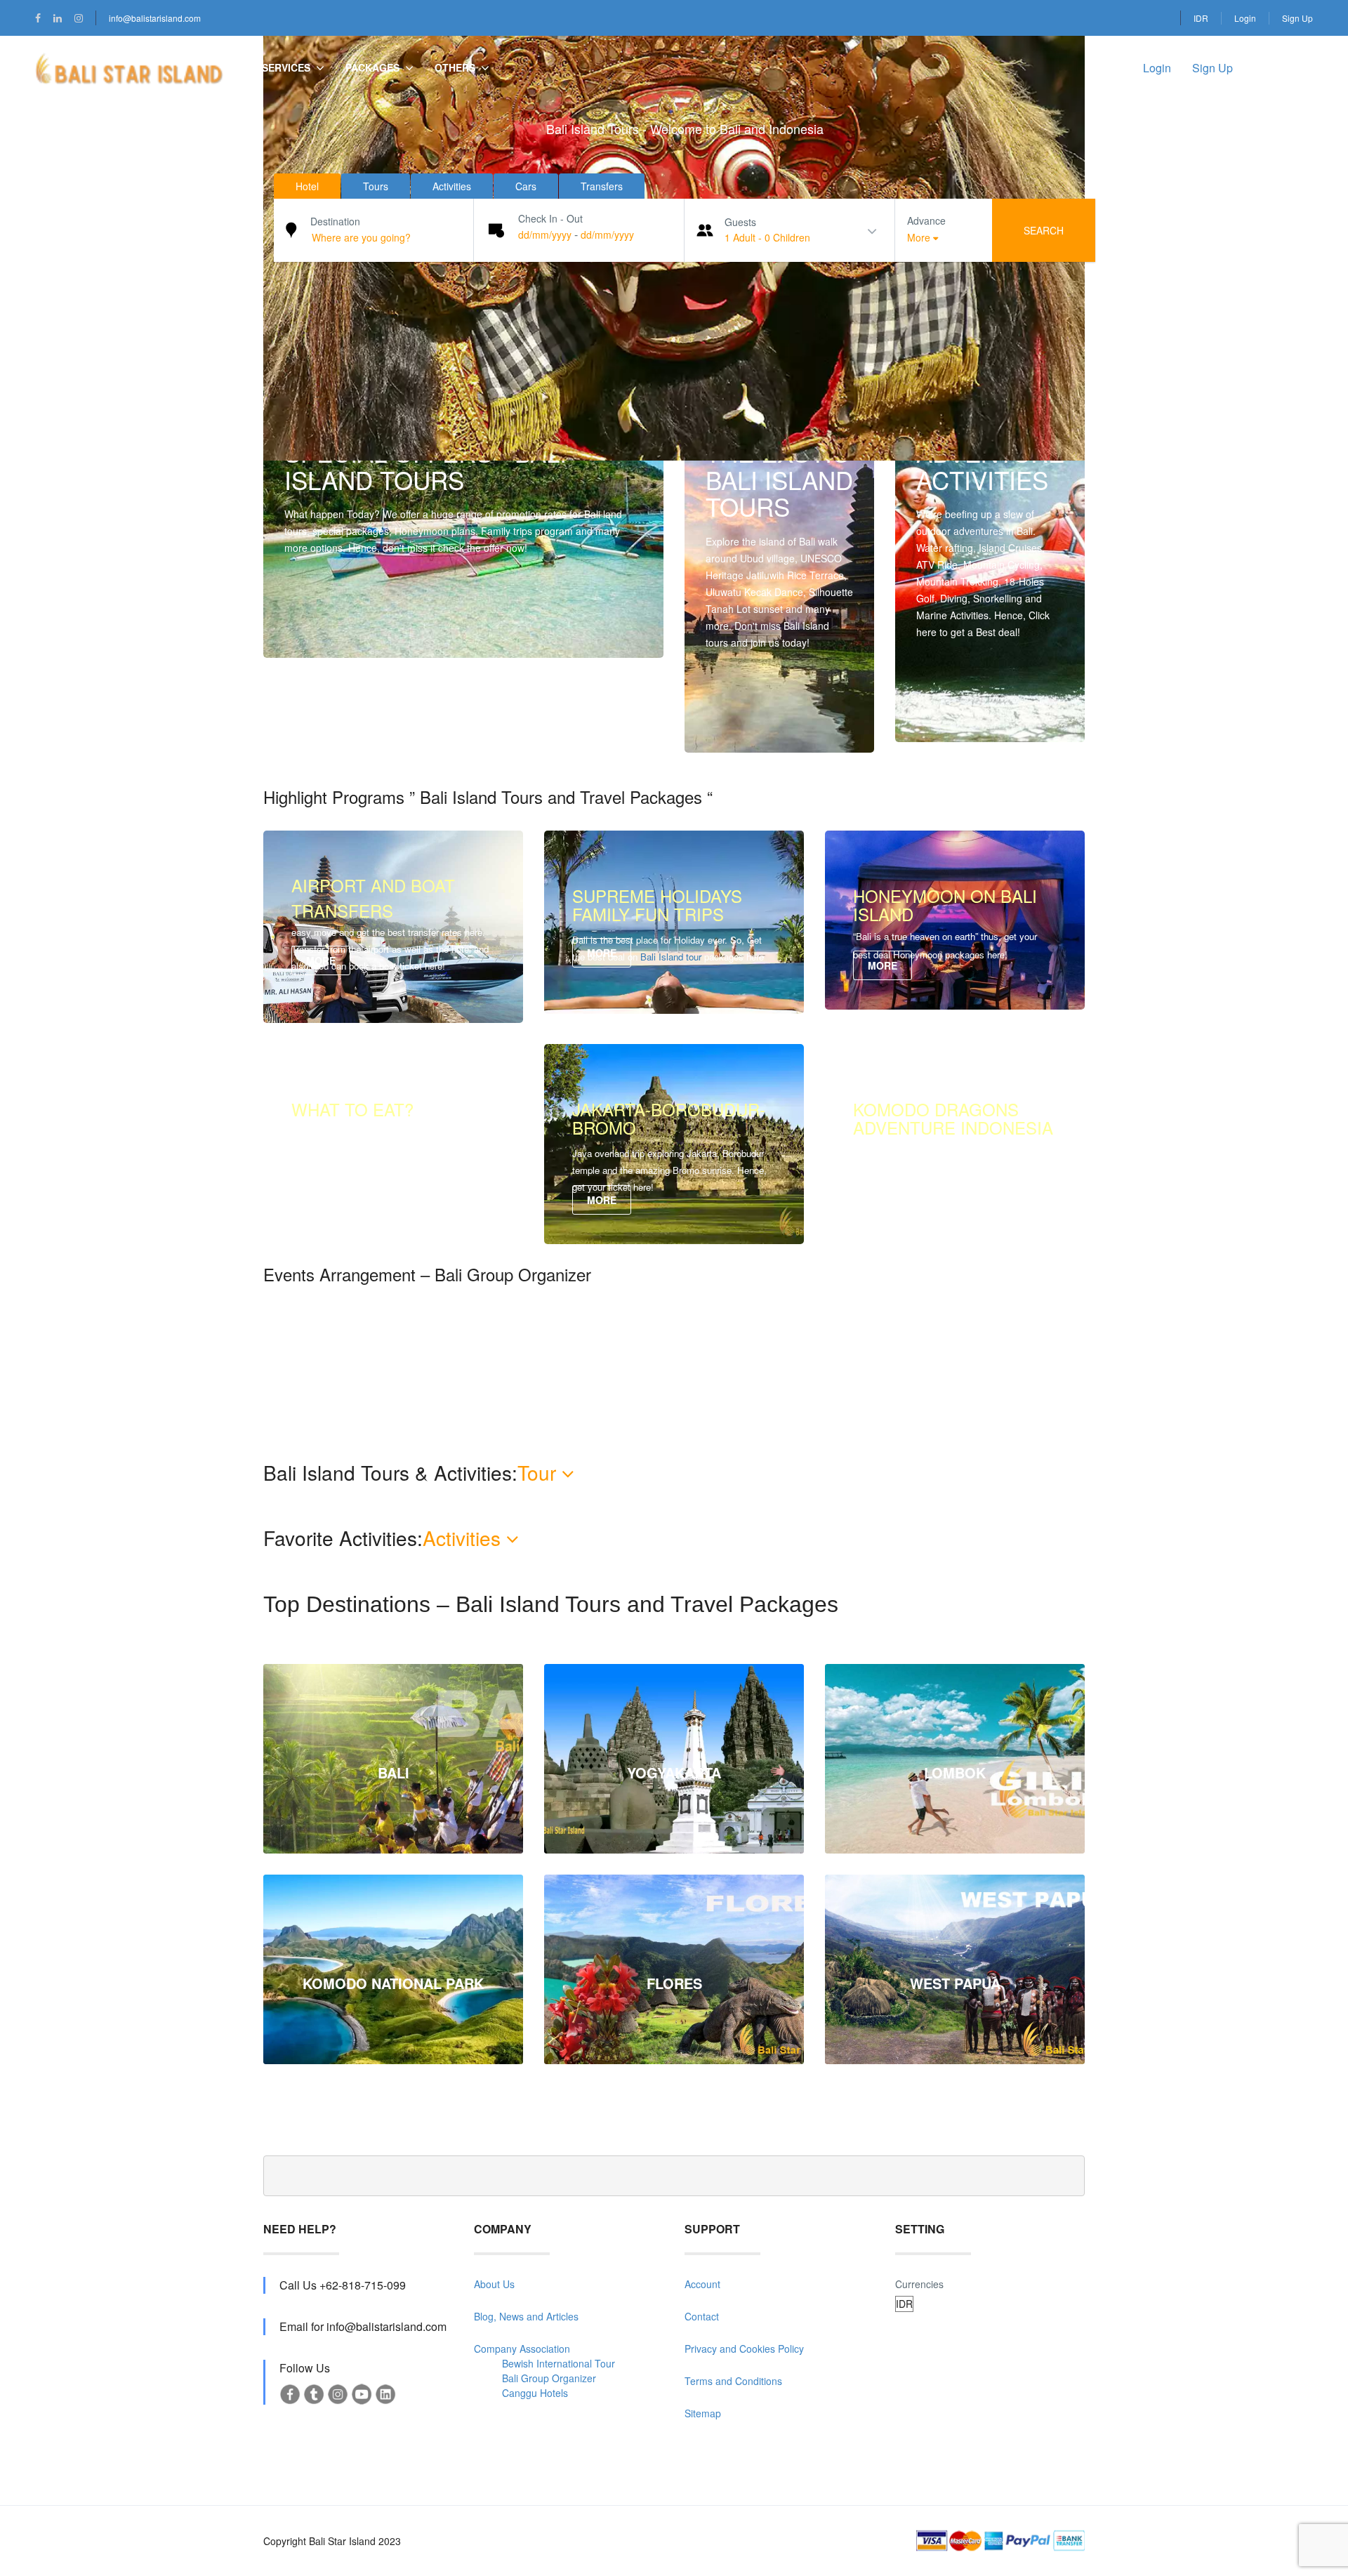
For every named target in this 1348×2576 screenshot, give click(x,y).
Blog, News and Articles (526, 2316)
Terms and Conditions (733, 2381)
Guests (740, 222)
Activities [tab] (452, 186)
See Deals (322, 629)
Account (702, 2284)
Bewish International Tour (559, 2363)
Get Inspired (958, 713)
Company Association (522, 2349)
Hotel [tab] (307, 186)
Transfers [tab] (602, 186)
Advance (926, 220)
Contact (702, 2316)
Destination (335, 221)
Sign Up (1297, 18)
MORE (735, 724)
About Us (494, 2284)
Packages (372, 67)
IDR (1201, 18)
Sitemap (703, 2413)
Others (455, 67)
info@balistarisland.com (155, 18)
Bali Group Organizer (549, 2378)
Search (1044, 230)
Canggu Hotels (535, 2393)
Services (286, 67)
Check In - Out (550, 218)
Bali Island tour (671, 957)
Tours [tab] (376, 186)
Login (1245, 18)
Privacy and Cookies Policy (744, 2349)
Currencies (919, 2284)
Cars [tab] (526, 186)
